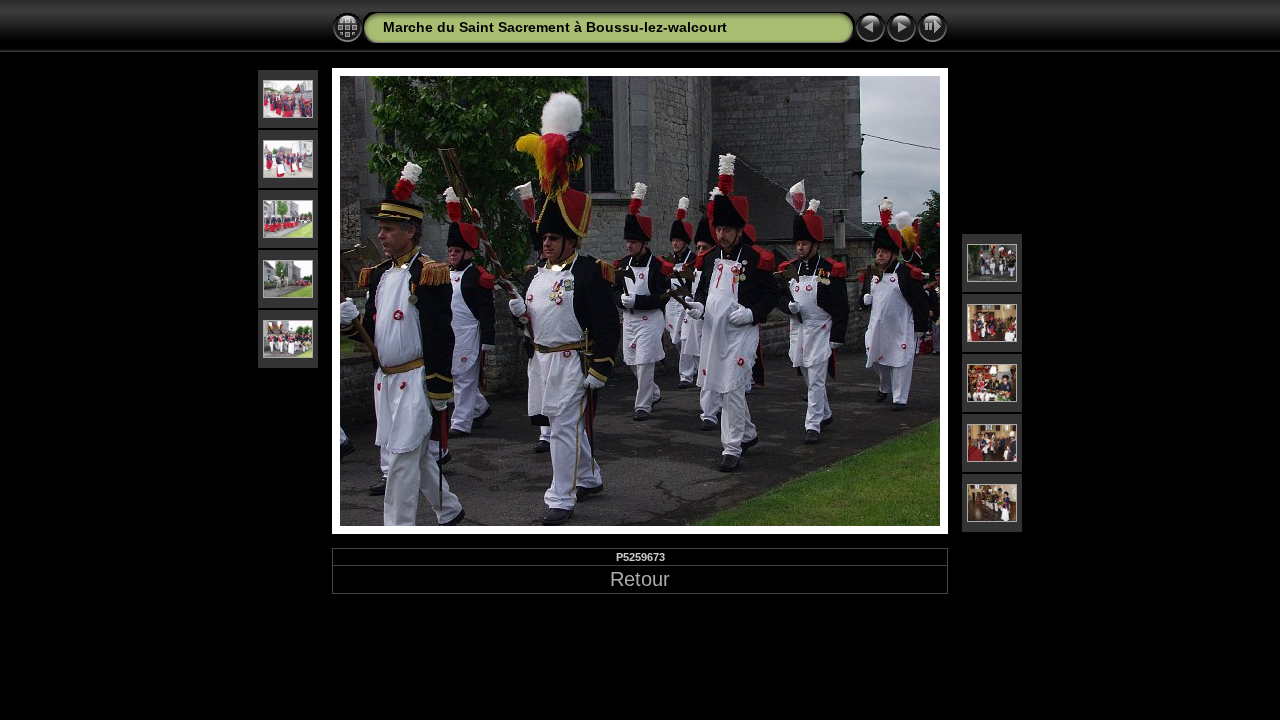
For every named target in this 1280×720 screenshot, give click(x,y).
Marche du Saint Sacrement (476, 27)
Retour (640, 579)
